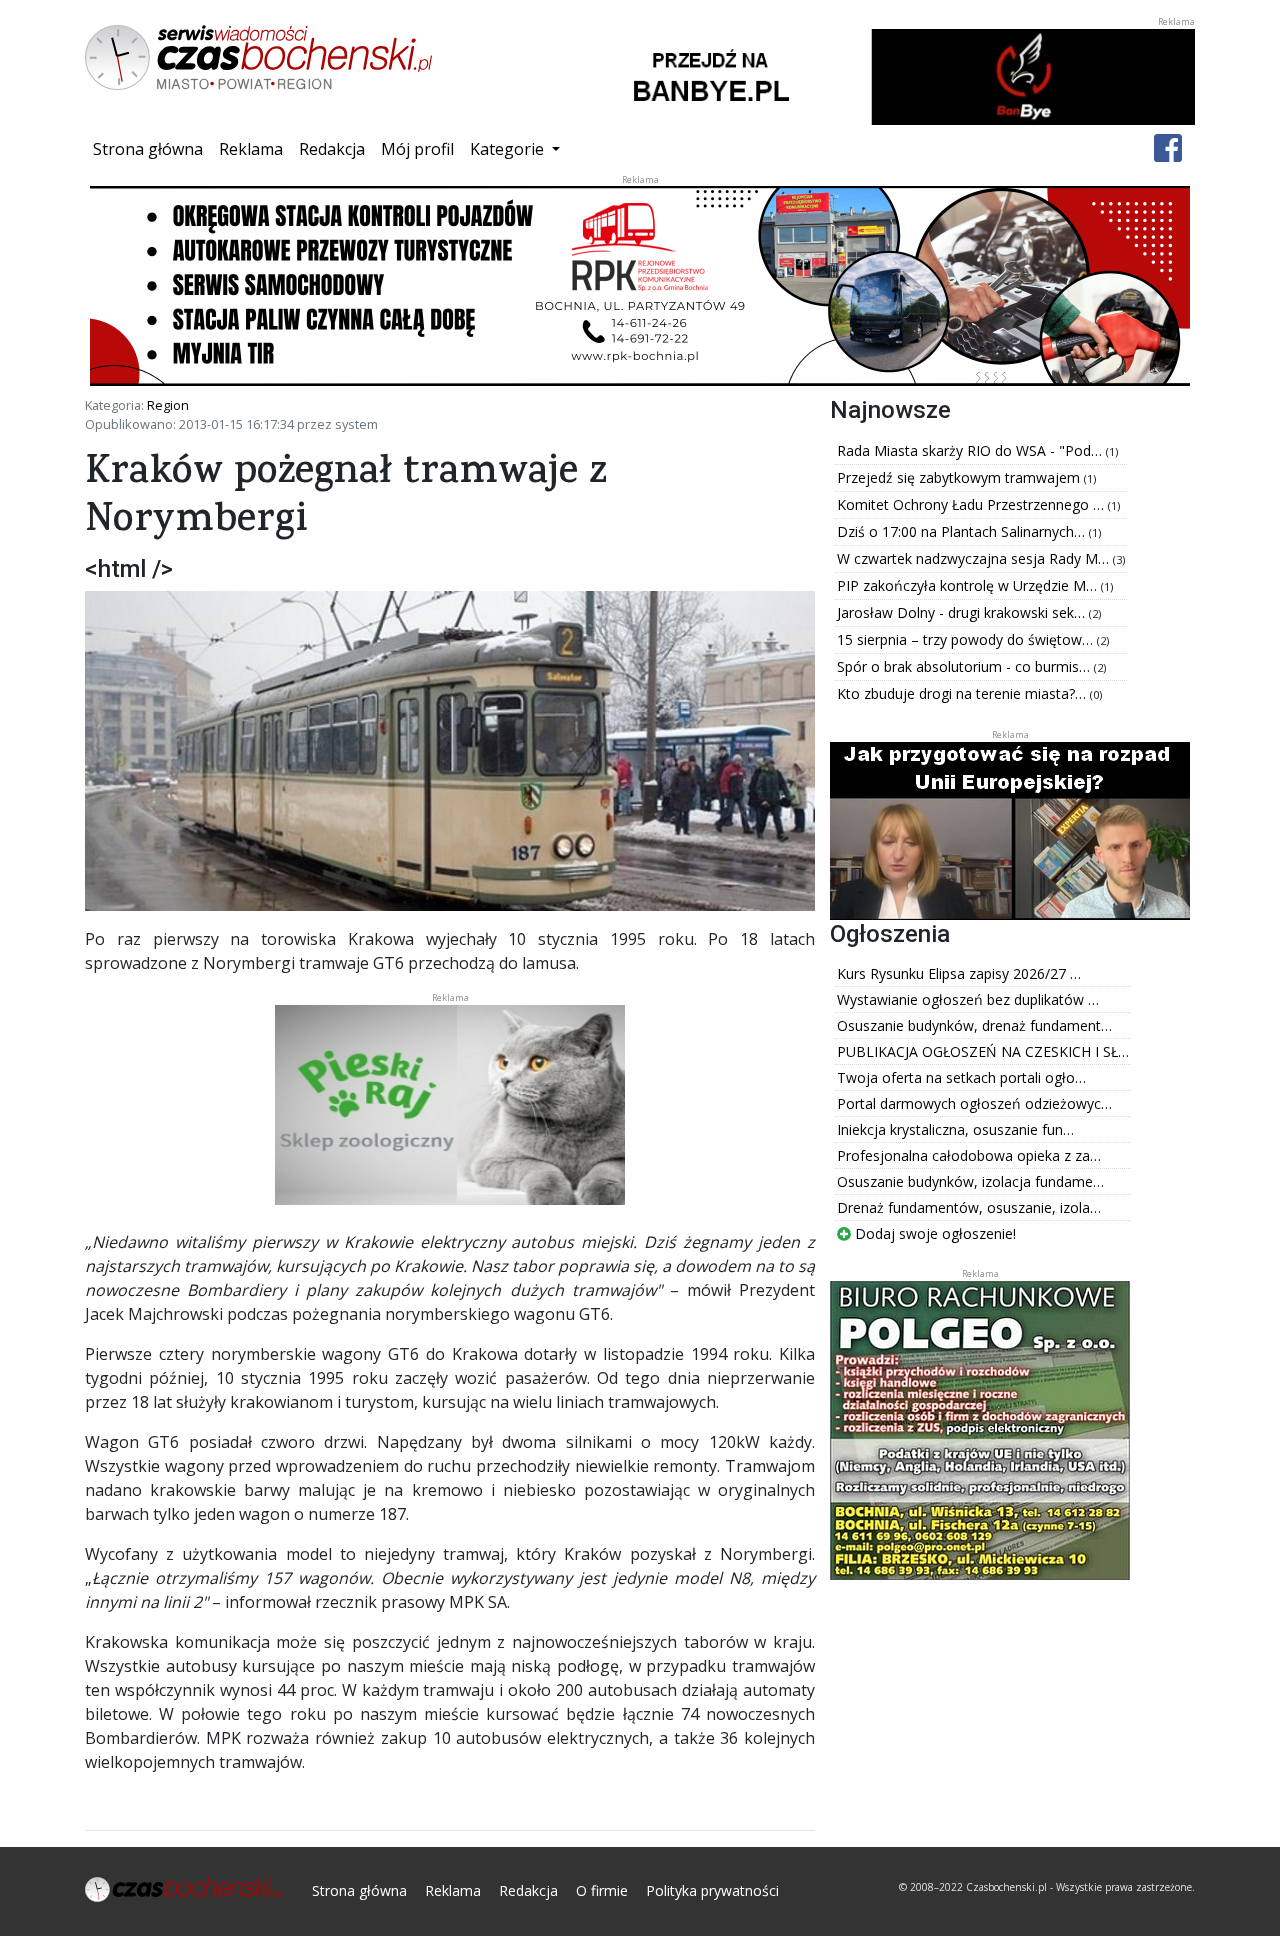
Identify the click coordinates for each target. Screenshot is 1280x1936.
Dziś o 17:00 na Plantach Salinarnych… (963, 531)
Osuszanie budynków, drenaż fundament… (974, 1025)
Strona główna (152, 148)
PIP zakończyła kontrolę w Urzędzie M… (969, 585)
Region (168, 405)
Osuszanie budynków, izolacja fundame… (970, 1181)
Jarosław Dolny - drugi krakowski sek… (963, 612)
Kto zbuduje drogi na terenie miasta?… (963, 693)
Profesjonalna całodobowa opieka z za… (969, 1155)
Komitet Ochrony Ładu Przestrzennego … (972, 504)
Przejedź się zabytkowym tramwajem (960, 477)
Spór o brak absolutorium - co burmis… (965, 666)
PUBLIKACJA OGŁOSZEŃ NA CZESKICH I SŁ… (983, 1051)
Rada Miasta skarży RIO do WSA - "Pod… (971, 450)
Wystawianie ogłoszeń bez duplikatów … (968, 999)
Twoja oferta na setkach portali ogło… (961, 1077)
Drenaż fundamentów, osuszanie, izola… (969, 1207)
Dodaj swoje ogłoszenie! (933, 1233)
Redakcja (332, 149)
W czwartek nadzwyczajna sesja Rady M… (975, 558)
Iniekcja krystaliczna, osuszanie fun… (955, 1129)
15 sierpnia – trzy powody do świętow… (967, 639)
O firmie (602, 1890)
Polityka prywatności (712, 1890)
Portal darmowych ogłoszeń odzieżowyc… (974, 1103)
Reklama (251, 149)
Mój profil (417, 149)
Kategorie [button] (509, 149)
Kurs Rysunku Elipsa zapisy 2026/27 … (959, 973)
